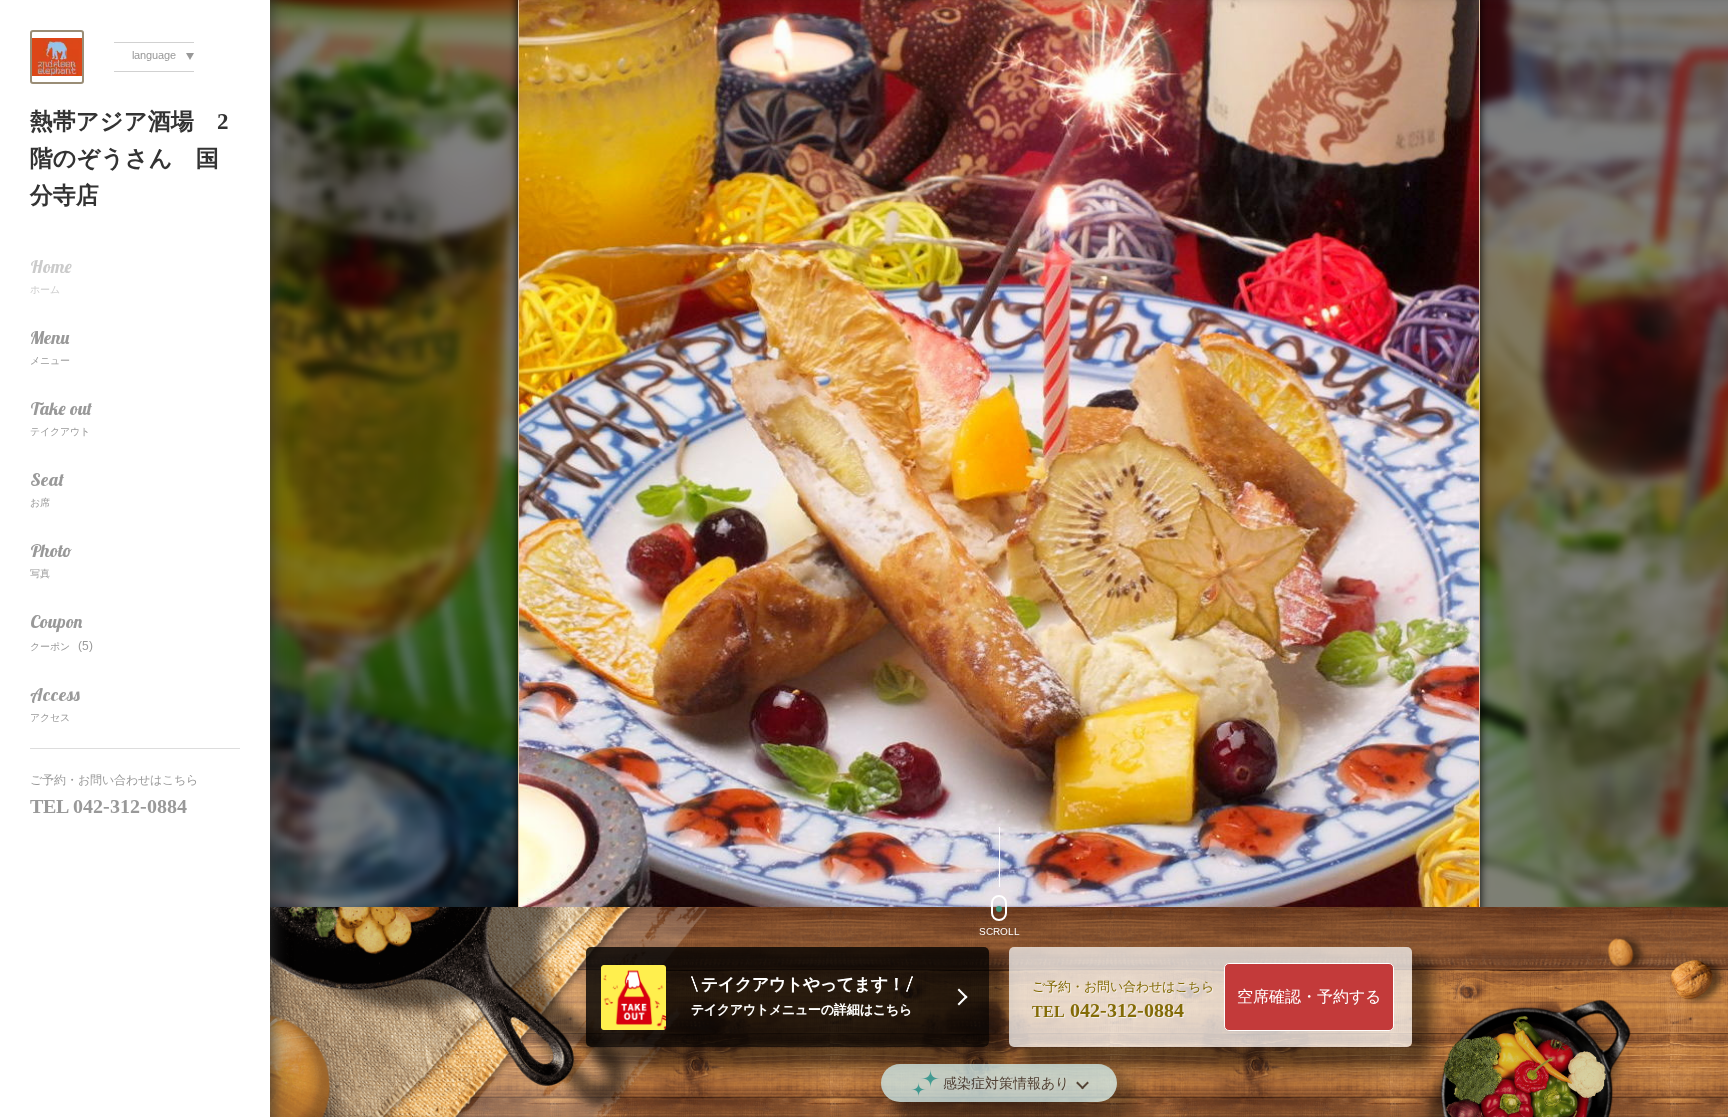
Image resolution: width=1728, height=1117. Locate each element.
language (154, 55)
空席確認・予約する (1309, 996)
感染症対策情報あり (1006, 1083)
